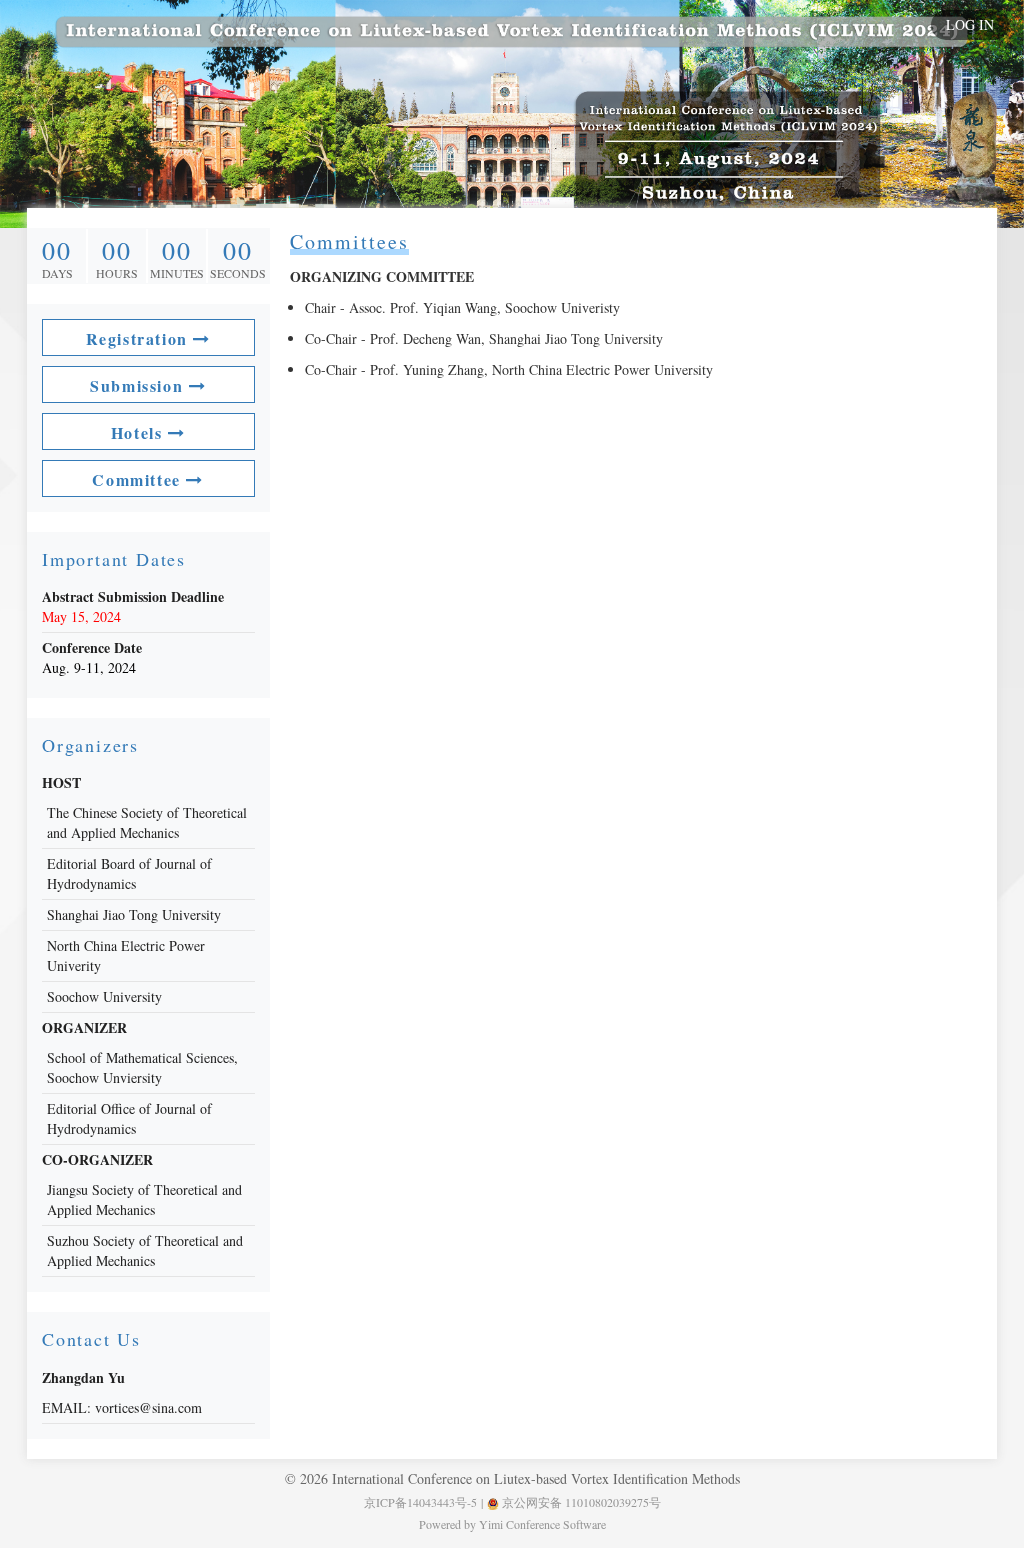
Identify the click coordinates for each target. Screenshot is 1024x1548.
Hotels (139, 432)
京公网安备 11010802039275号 (580, 1502)
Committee (139, 479)
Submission (139, 385)
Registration (140, 338)
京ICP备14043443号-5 (420, 1502)
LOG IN (970, 24)
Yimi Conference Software (542, 1524)
